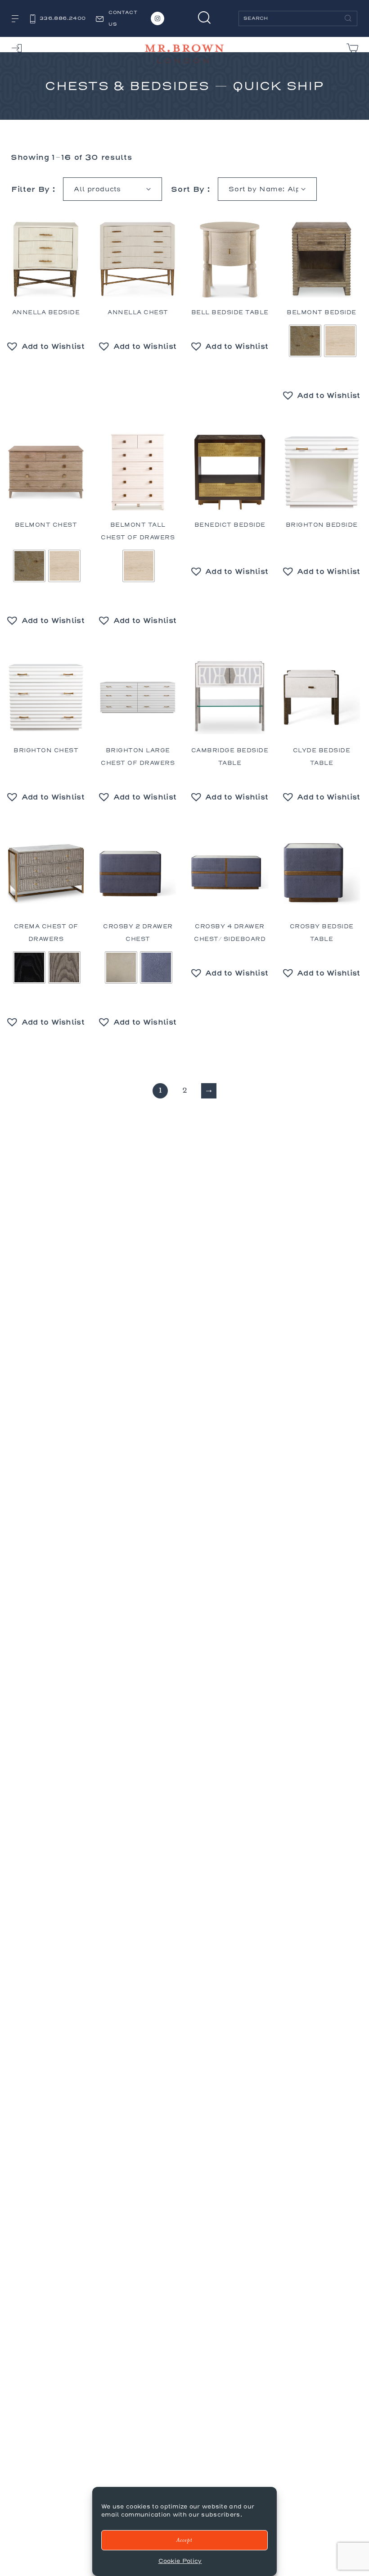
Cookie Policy (180, 2561)
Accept (184, 2540)
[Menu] (15, 19)
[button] (46, 346)
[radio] (305, 341)
